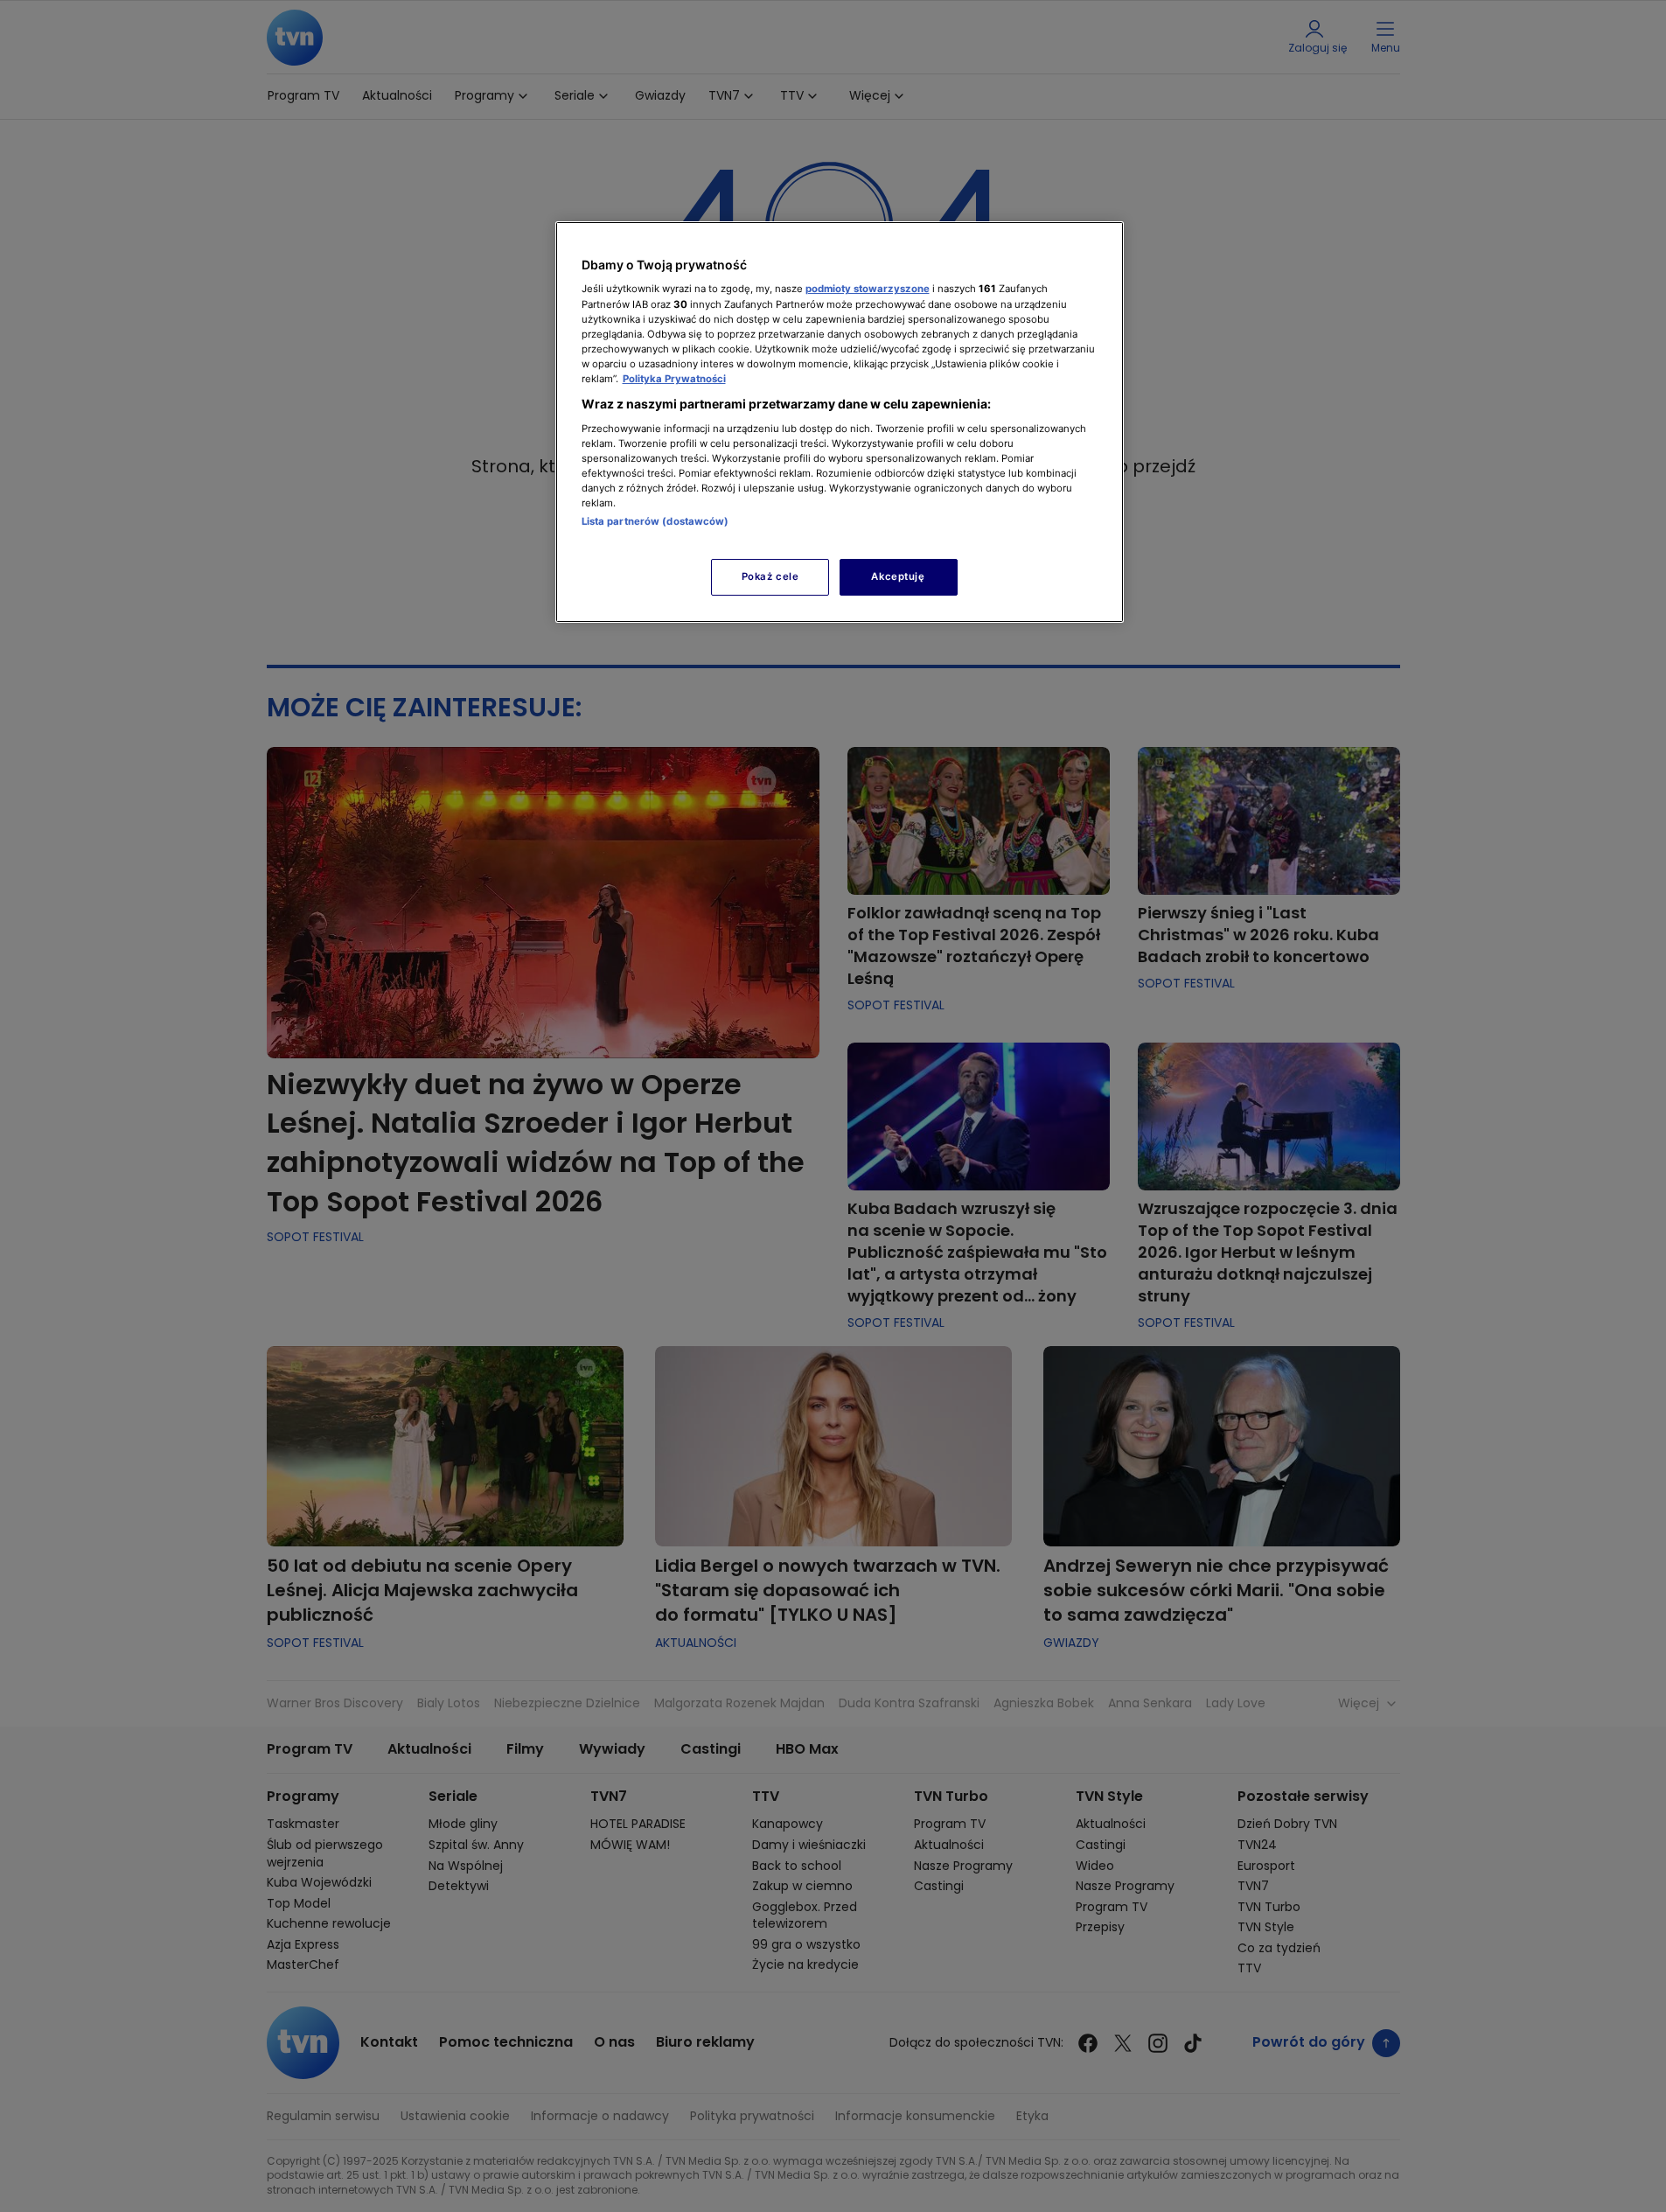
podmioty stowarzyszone (868, 289)
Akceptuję (898, 576)
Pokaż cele (770, 576)
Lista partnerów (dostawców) (655, 521)
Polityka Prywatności (674, 379)
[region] (840, 422)
